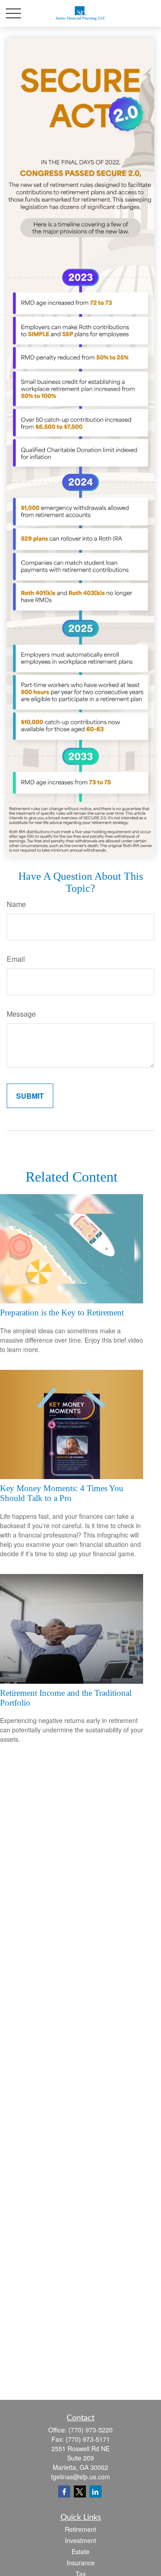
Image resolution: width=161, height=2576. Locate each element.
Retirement (80, 2529)
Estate (80, 2551)
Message (21, 1014)
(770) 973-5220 (91, 2430)
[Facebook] (64, 2492)
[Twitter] (80, 2492)
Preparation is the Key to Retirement (62, 1313)
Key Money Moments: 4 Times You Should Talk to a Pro (62, 1493)
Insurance (81, 2563)
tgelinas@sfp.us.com (80, 2477)
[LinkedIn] (95, 2492)
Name (16, 904)
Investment (80, 2540)
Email (16, 959)
